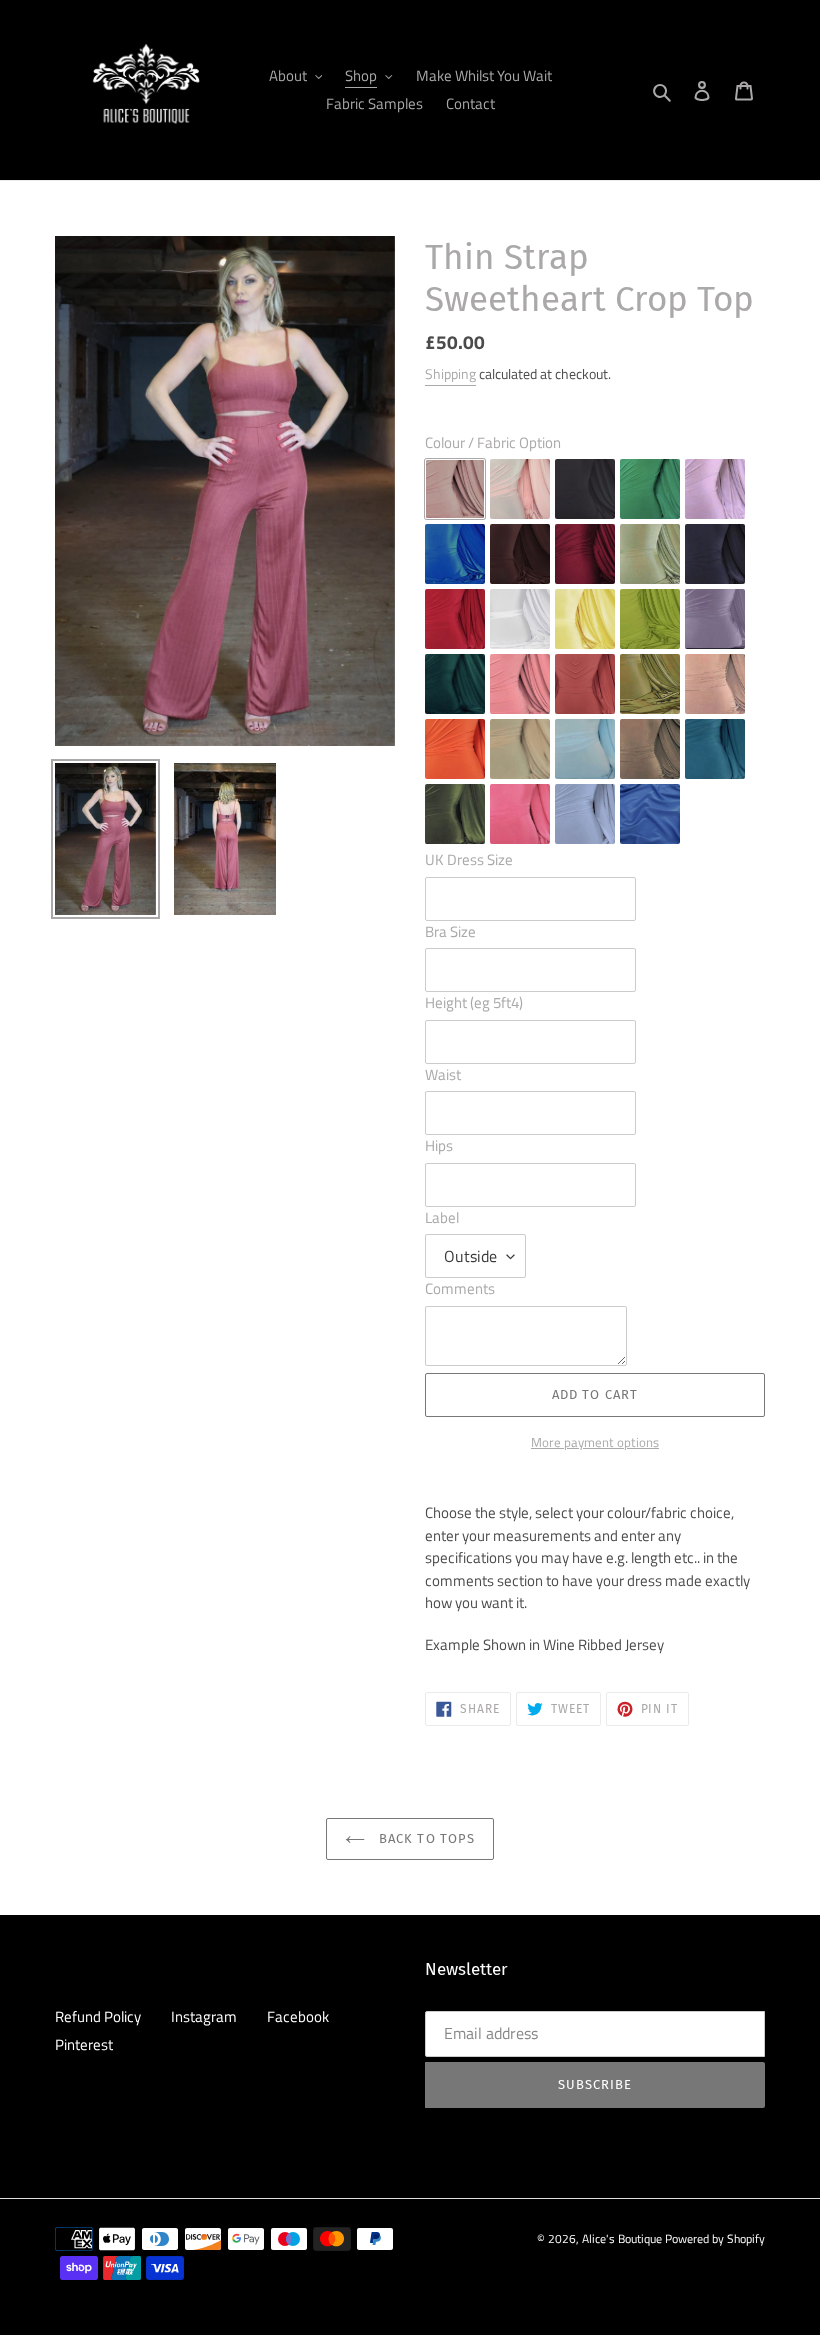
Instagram (204, 2016)
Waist (443, 1075)
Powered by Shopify (715, 2238)
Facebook (298, 2016)
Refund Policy (98, 2016)
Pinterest (84, 2044)
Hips (439, 1146)
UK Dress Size (469, 860)
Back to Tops (425, 1838)
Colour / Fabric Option (493, 443)
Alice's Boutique (622, 2238)
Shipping (450, 373)
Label (442, 1218)
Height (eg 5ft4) (474, 1003)
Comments (460, 1289)
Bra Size (450, 932)
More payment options (595, 1442)
